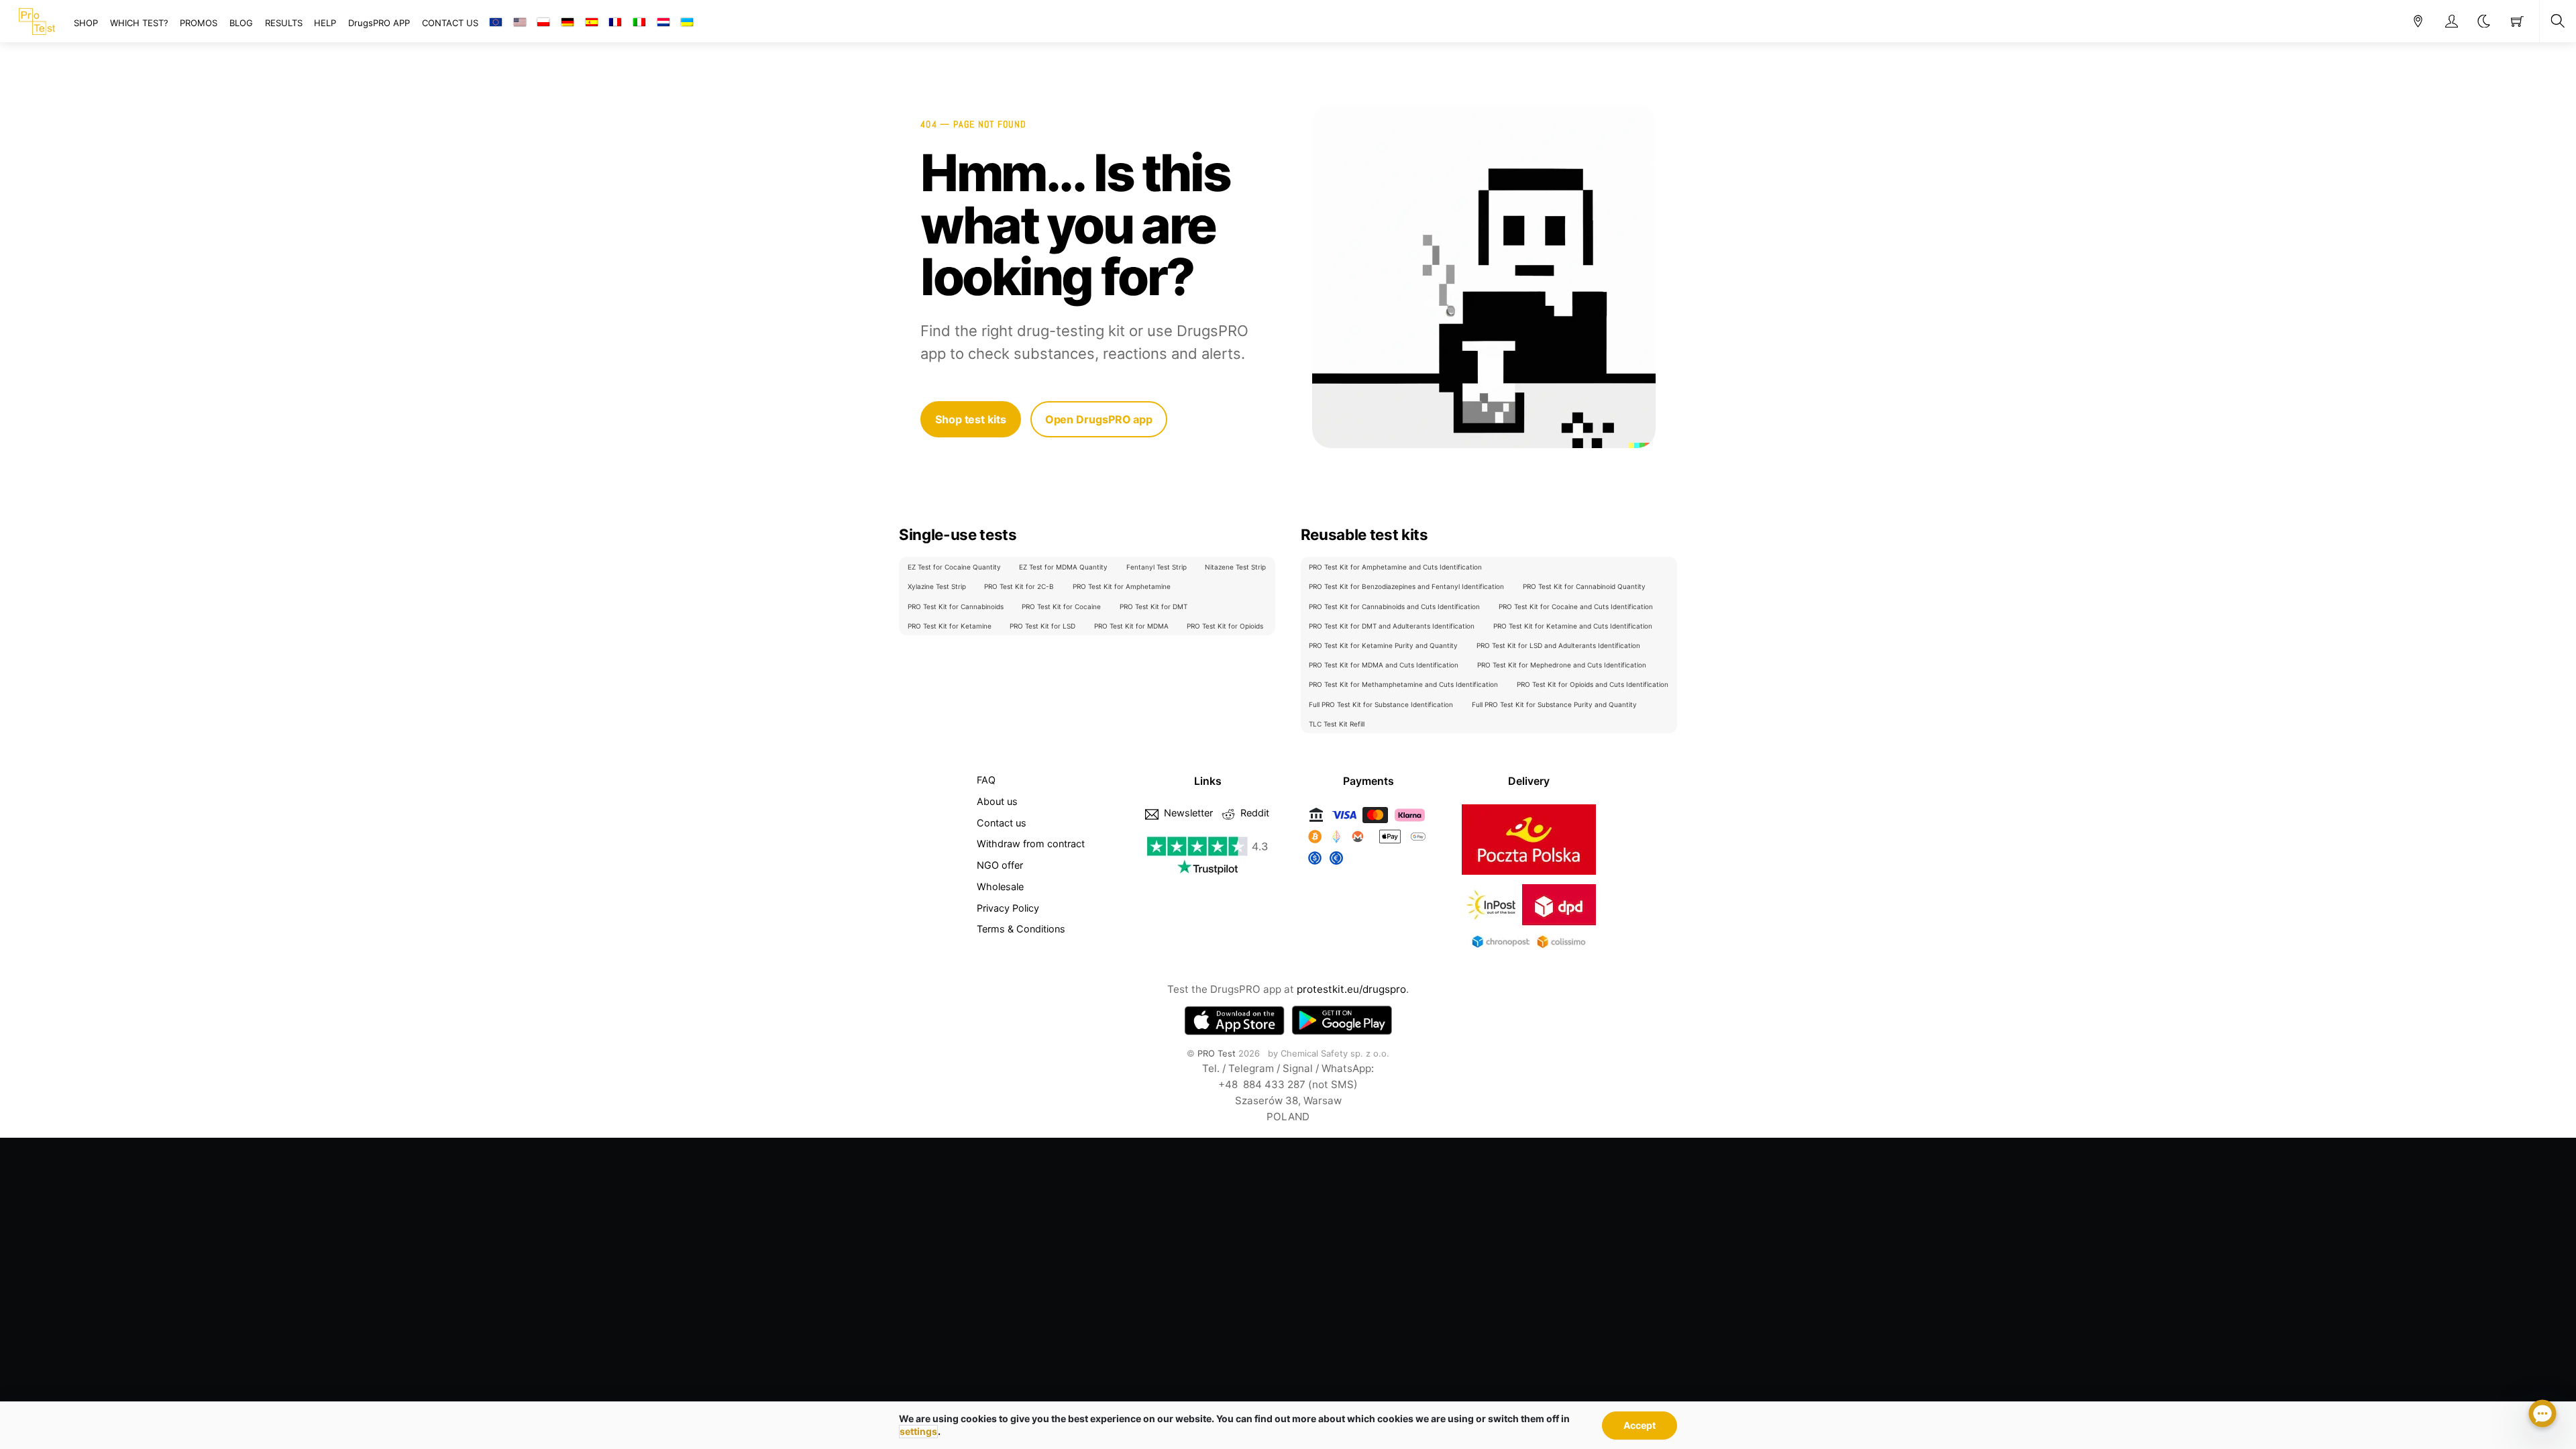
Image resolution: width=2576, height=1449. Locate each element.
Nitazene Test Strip (1235, 567)
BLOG (241, 23)
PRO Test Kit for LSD (1042, 626)
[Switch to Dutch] (663, 23)
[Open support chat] (2542, 1415)
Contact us (1002, 823)
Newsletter (1187, 813)
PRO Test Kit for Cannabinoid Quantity (1584, 586)
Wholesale (1000, 887)
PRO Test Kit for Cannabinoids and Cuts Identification (1394, 606)
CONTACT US (450, 23)
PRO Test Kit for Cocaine (1061, 606)
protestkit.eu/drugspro (1351, 989)
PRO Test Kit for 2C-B (1019, 586)
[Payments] (1368, 865)
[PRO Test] (37, 19)
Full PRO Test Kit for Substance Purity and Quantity (1554, 704)
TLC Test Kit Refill (1337, 724)
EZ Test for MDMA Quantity (1063, 567)
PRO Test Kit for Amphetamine (1122, 586)
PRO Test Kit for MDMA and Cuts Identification (1384, 665)
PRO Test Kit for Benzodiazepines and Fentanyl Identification (1406, 586)
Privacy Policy (1008, 908)
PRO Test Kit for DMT (1153, 606)
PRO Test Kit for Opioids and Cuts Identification (1593, 684)
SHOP (86, 23)
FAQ (986, 780)
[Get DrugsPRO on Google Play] (1342, 1020)
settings (918, 1431)
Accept (1640, 1425)
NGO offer (1000, 865)
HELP (325, 23)
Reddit (1253, 813)
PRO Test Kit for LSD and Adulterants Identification (1558, 645)
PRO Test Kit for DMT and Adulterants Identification (1392, 626)
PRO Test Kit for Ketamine (950, 626)
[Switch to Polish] (543, 23)
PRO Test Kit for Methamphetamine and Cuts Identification (1403, 684)
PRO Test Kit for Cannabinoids (956, 606)
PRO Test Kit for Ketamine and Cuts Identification (1573, 626)
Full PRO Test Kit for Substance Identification (1381, 704)
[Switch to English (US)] (520, 23)
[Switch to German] (568, 23)
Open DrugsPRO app (1099, 419)
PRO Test (1217, 1053)
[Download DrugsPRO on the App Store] (1234, 1020)
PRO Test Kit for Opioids (1225, 626)
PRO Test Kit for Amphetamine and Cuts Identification (1395, 567)
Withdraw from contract (1031, 844)
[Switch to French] (615, 23)
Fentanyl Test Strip (1157, 567)
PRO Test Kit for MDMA (1131, 626)
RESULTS (284, 23)
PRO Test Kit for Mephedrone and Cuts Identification (1562, 665)
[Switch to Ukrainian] (687, 23)
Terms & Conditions (1021, 929)
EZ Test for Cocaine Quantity (954, 567)
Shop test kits (971, 419)
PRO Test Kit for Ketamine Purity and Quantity (1383, 645)
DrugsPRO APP (379, 23)
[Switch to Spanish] (592, 23)
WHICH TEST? (139, 23)
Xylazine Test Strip (937, 586)
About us (997, 801)
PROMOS (199, 23)
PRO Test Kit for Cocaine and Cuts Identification (1576, 606)
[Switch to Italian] (639, 23)
